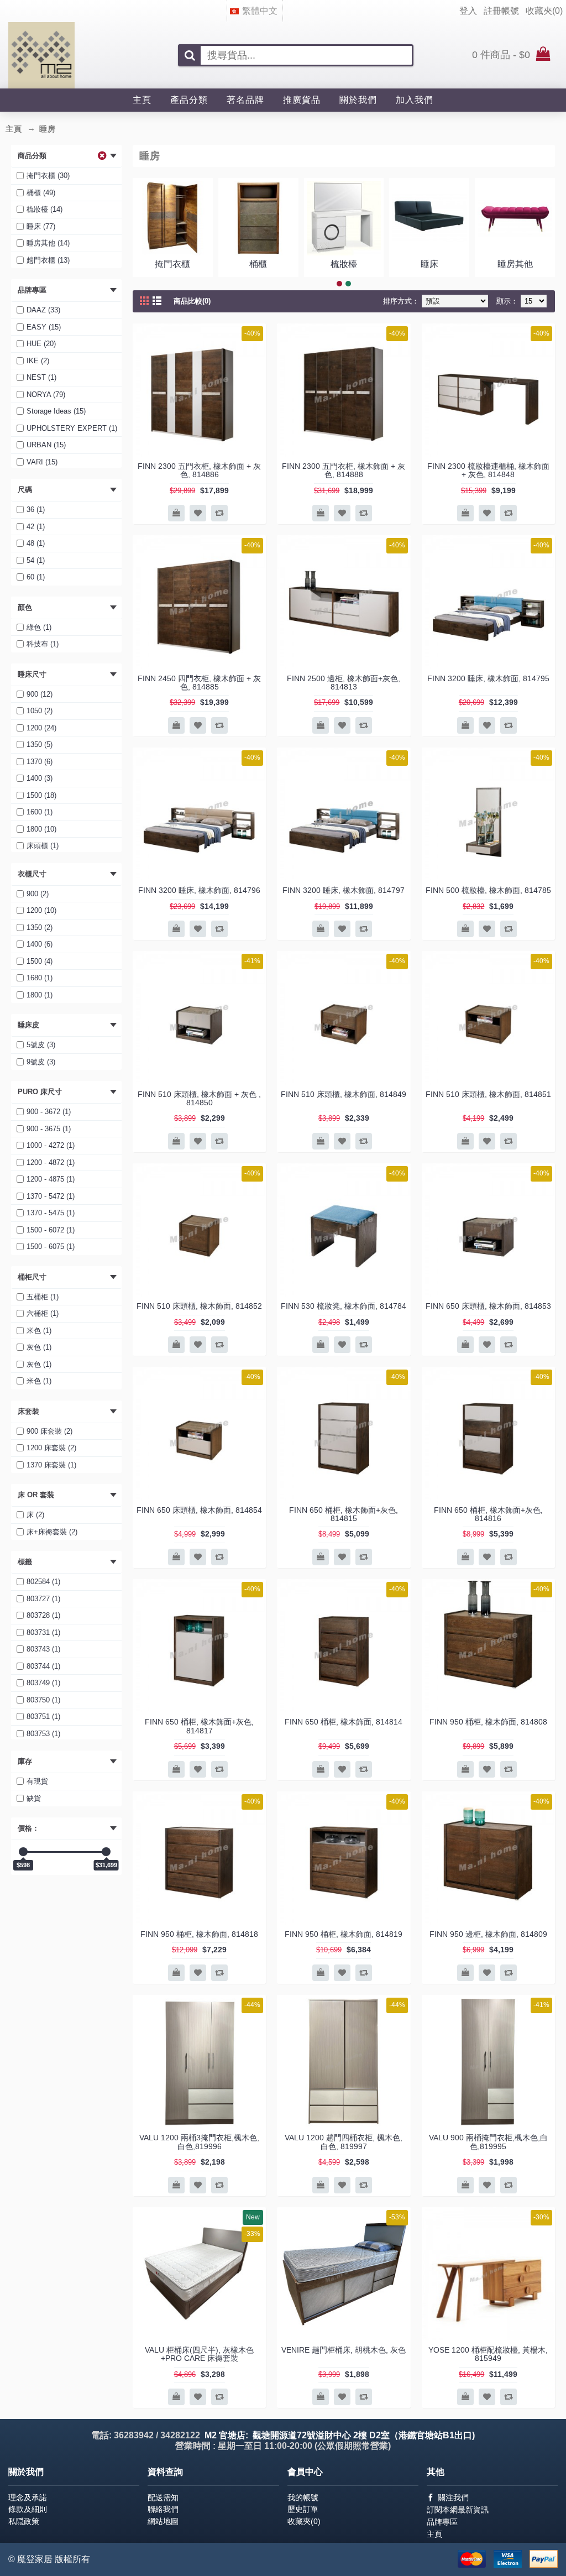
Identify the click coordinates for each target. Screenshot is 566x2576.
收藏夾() (304, 2521)
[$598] (23, 1852)
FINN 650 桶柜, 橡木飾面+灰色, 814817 (199, 1726)
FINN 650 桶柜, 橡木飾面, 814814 (344, 1722)
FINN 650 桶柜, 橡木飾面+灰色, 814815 (344, 1514)
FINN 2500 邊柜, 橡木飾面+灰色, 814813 (344, 683)
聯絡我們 (163, 2509)
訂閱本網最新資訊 (458, 2510)
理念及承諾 (28, 2497)
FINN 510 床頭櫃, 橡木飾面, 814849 (344, 1094)
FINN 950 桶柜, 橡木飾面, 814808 (488, 1722)
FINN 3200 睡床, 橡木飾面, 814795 (488, 678)
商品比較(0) (192, 301)
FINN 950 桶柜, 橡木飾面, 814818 (199, 1934)
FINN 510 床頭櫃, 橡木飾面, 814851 (488, 1094)
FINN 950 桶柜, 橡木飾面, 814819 (344, 1934)
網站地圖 (163, 2521)
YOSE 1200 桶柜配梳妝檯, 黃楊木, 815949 (488, 2354)
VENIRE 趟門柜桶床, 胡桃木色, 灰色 (344, 2350)
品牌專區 (442, 2522)
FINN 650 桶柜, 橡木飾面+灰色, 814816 (488, 1514)
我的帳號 (303, 2497)
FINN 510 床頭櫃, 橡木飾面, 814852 (199, 1306)
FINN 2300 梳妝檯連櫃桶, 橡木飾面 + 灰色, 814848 (488, 470)
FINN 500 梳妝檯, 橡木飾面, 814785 (488, 890)
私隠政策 (24, 2521)
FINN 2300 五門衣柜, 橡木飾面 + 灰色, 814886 (199, 470)
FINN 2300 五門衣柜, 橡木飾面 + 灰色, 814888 (344, 470)
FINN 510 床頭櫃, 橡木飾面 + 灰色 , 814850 (199, 1098)
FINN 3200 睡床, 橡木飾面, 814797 (344, 890)
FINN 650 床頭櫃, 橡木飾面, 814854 (199, 1510)
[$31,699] (106, 1852)
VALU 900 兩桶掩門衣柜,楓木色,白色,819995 (488, 2142)
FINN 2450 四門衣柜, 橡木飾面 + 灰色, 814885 (199, 683)
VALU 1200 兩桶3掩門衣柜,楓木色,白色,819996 (199, 2142)
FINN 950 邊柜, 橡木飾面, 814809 (488, 1934)
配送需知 (163, 2497)
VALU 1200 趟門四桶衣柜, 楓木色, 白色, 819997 (344, 2142)
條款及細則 (28, 2509)
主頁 (434, 2534)
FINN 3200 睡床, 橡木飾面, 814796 (199, 890)
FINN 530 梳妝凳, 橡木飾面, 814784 (344, 1306)
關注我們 (453, 2497)
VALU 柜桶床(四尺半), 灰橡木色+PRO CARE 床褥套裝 (199, 2354)
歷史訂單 (303, 2509)
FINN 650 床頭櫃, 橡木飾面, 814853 (488, 1306)
